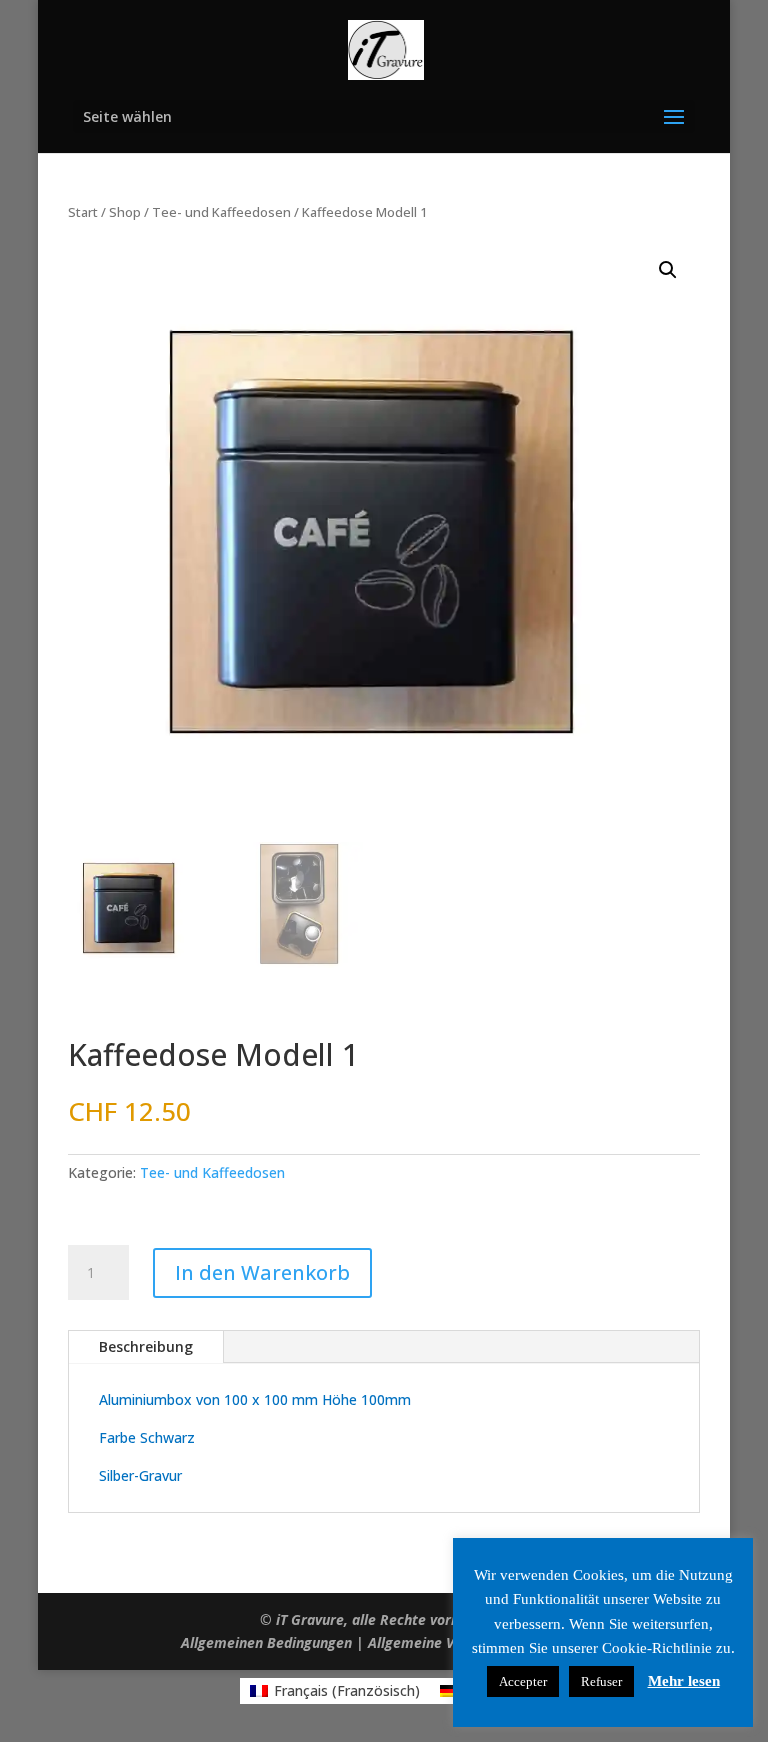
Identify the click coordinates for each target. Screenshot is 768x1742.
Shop (125, 212)
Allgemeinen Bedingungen (266, 1642)
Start (83, 212)
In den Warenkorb (262, 1272)
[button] (668, 270)
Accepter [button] (523, 1681)
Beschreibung (146, 1346)
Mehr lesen (684, 1681)
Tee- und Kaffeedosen (221, 212)
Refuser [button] (601, 1681)
